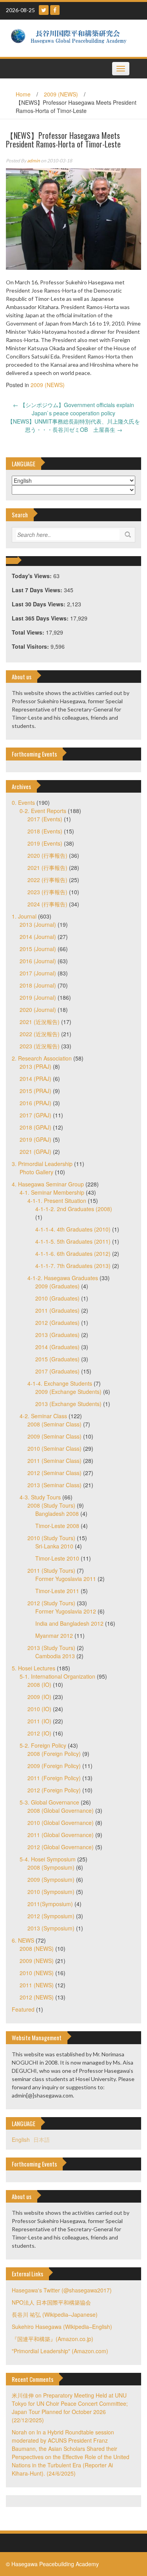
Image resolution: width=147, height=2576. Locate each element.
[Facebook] (55, 10)
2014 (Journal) (38, 937)
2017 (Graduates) (57, 1371)
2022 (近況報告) (40, 1034)
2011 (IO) (39, 1721)
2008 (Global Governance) (61, 1810)
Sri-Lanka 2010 (54, 1546)
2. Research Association (42, 1058)
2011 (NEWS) (37, 1985)
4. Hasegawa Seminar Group (48, 1184)
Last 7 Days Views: (38, 590)
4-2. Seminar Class (43, 1416)
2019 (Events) (45, 843)
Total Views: (29, 632)
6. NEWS (23, 1940)
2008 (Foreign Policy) (54, 1754)
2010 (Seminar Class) (54, 1448)
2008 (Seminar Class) (54, 1424)
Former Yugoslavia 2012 (66, 1611)
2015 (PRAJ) (35, 1091)
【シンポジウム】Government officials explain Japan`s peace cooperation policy (73, 409)
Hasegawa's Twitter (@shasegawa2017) (62, 2290)
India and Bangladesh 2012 (69, 1623)
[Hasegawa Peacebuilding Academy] (71, 37)
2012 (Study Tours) (51, 1603)
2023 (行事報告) (47, 892)
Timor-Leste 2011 (57, 1591)
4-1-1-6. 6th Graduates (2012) (73, 1253)
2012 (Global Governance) (61, 1847)
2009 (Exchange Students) (68, 1392)
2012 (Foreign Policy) (54, 1790)
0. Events (23, 802)
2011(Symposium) (50, 1904)
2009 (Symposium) (51, 1879)
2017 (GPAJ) (35, 1115)
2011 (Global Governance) (61, 1835)
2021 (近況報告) (40, 1022)
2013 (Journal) (38, 924)
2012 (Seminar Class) (54, 1473)
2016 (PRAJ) (35, 1103)
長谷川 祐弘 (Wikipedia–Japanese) (55, 2314)
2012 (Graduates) (57, 1323)
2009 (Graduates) (57, 1286)
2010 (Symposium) (51, 1892)
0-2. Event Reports (43, 811)
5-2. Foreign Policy (43, 1745)
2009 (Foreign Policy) (54, 1766)
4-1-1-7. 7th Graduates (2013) (73, 1266)
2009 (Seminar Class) (54, 1436)
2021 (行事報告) (47, 868)
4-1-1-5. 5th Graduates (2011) (73, 1241)
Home (23, 94)
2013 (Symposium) (51, 1928)
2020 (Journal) (38, 1010)
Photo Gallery (36, 1172)
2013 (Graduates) (57, 1335)
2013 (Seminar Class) (54, 1485)
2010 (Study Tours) (51, 1538)
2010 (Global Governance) (61, 1823)
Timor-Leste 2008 (57, 1526)
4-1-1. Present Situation (57, 1201)
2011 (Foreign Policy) (54, 1778)
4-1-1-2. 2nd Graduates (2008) (74, 1209)
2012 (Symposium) (51, 1916)
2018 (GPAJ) (35, 1127)
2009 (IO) (39, 1697)
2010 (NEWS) (37, 1973)
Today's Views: (33, 576)
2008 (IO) (39, 1685)
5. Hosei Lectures (34, 1668)
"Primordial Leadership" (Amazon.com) (60, 2351)
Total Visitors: (31, 646)
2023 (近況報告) (40, 1046)
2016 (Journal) (38, 961)
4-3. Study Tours (40, 1497)
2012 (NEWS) (37, 1997)
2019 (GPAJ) (35, 1139)
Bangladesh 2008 (57, 1514)
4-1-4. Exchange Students (60, 1383)
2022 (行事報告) (47, 880)
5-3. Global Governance (49, 1802)
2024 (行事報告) (47, 904)
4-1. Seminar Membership (52, 1192)
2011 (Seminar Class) (54, 1461)
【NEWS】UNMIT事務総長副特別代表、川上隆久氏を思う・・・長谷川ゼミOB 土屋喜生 (74, 425)
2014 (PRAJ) (35, 1079)
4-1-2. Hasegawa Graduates (63, 1278)
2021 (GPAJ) (35, 1152)
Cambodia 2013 (55, 1656)
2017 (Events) (45, 819)
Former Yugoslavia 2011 (66, 1579)
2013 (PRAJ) (35, 1066)
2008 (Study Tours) (51, 1505)
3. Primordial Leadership (42, 1164)
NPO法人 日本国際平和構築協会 (51, 2302)
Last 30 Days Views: (39, 604)
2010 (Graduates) (57, 1298)
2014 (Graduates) (57, 1347)
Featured (23, 2009)
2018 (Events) (45, 831)
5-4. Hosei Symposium (48, 1859)
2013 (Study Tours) (51, 1648)
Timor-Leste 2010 (57, 1558)
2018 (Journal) (38, 985)
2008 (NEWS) (37, 1948)
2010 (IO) (39, 1709)
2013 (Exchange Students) (68, 1404)
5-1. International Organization (57, 1676)
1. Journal (24, 916)
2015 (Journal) (38, 949)
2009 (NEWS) (61, 94)
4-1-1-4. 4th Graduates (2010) (73, 1229)
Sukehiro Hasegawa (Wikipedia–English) (62, 2327)
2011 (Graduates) (57, 1310)
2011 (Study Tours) (51, 1570)
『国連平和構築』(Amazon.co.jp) (53, 2339)
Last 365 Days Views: (41, 618)
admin (34, 161)
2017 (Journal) (38, 973)
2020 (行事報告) (47, 855)
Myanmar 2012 (54, 1635)
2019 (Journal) (38, 997)
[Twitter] (44, 10)
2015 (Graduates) (57, 1359)
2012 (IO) (39, 1733)
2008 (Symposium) (51, 1867)
